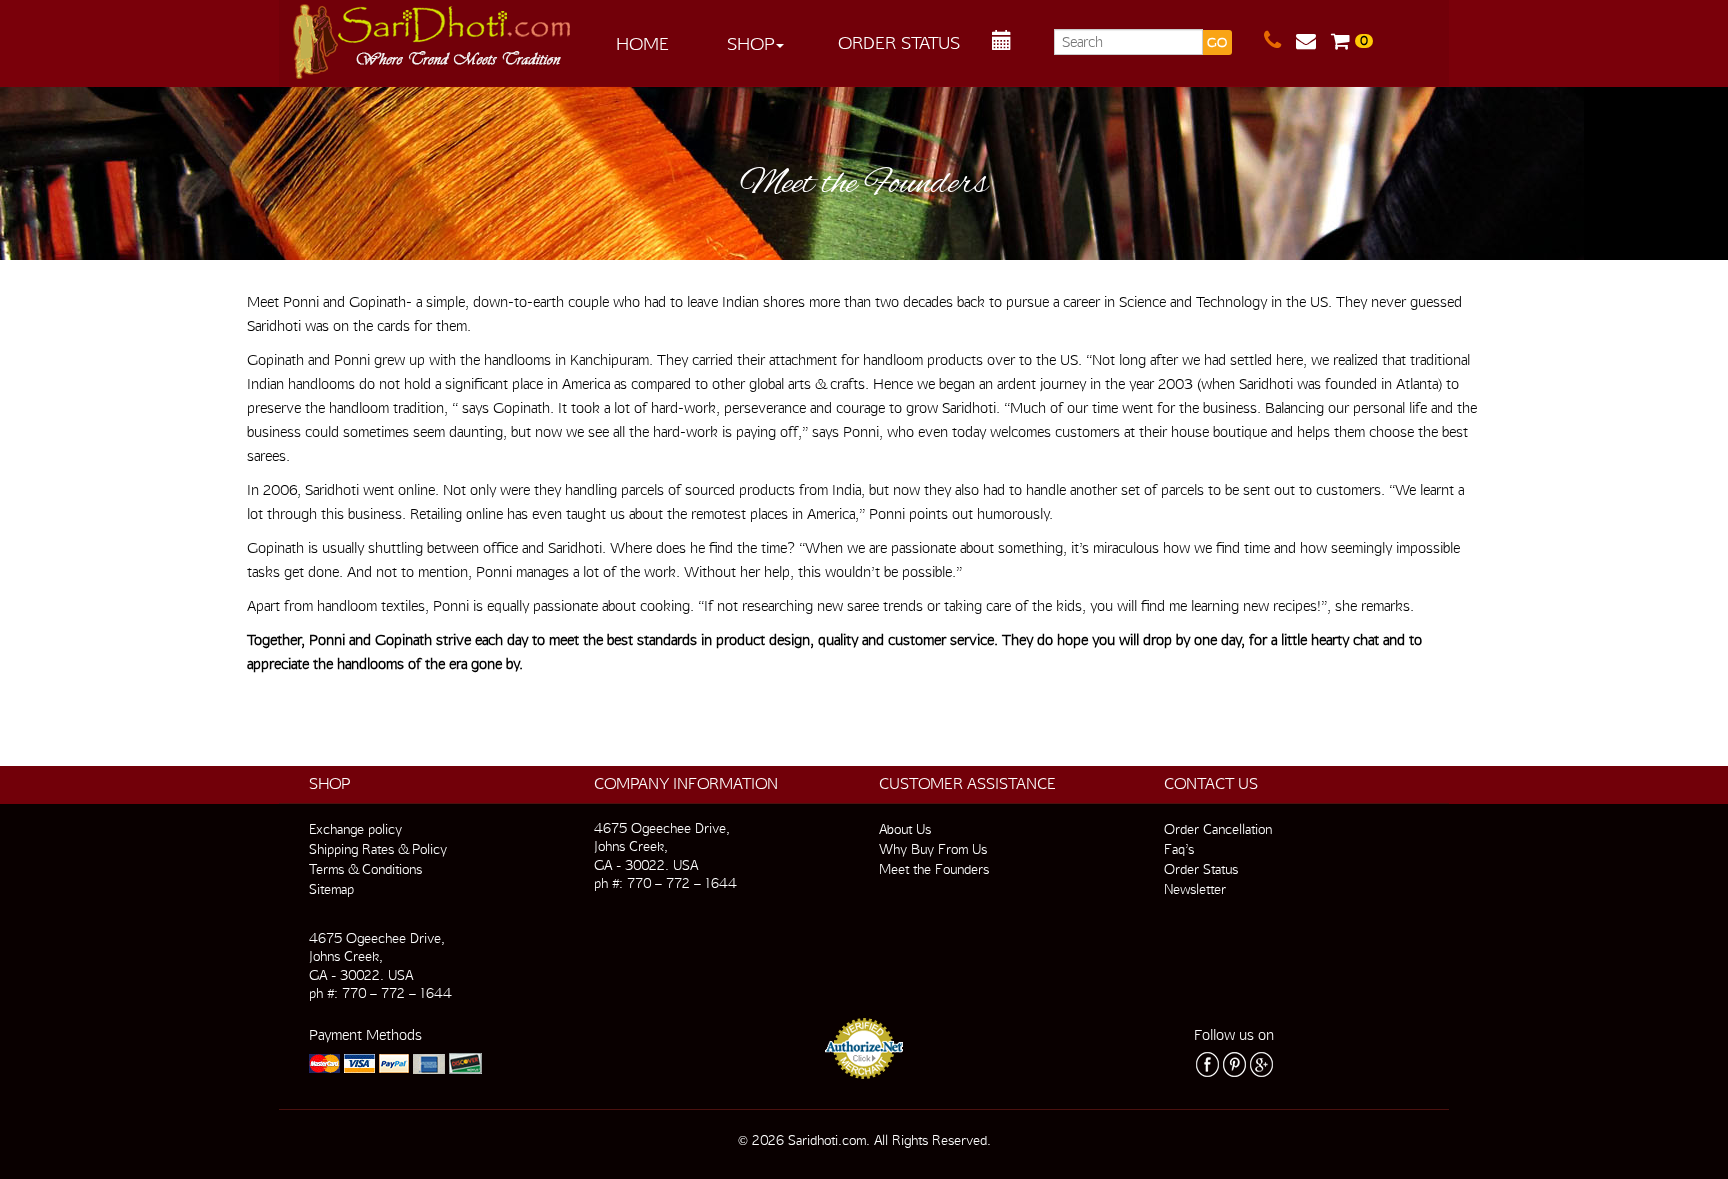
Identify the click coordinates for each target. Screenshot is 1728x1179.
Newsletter (1195, 889)
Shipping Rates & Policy (378, 849)
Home (642, 43)
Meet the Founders (934, 869)
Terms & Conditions (365, 869)
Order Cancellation (1218, 829)
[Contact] (1280, 41)
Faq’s (1179, 849)
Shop (750, 43)
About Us (905, 829)
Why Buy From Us (933, 849)
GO (1217, 42)
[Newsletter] (1313, 41)
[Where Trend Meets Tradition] (433, 36)
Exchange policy (355, 829)
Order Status (899, 42)
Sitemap (331, 889)
